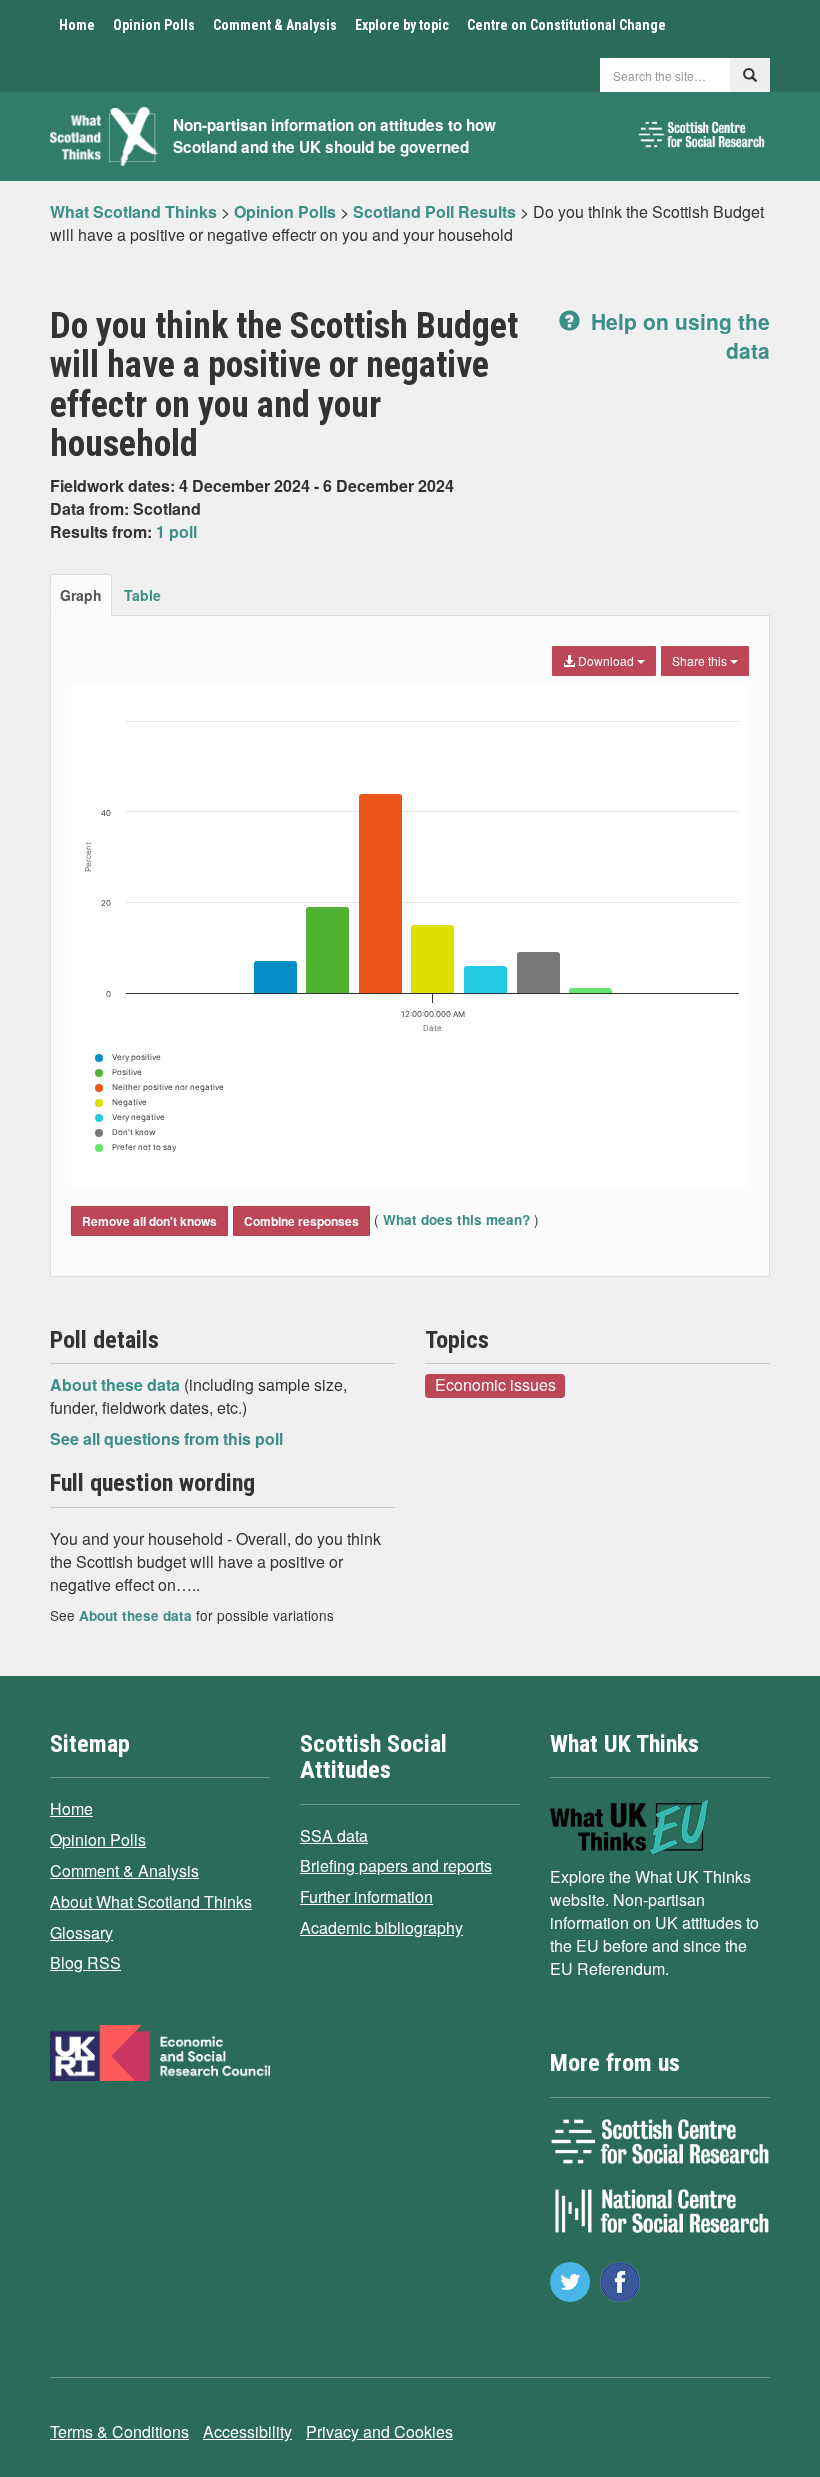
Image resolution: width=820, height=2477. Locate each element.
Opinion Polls (154, 25)
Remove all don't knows (149, 1221)
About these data (117, 1384)
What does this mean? (456, 1219)
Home (77, 25)
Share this (701, 660)
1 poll (176, 531)
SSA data (334, 1835)
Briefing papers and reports (396, 1865)
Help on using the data (677, 335)
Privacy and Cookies (379, 2431)
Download (606, 660)
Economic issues (495, 1385)
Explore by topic (402, 25)
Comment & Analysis (275, 25)
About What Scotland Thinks (151, 1901)
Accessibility (247, 2431)
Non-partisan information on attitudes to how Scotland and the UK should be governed (334, 136)
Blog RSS (85, 1962)
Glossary (81, 1932)
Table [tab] (142, 595)
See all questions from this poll (166, 1438)
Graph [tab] (81, 595)
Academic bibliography (381, 1927)
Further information (366, 1896)
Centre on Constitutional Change (566, 25)
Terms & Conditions (119, 2431)
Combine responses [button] (301, 1221)
